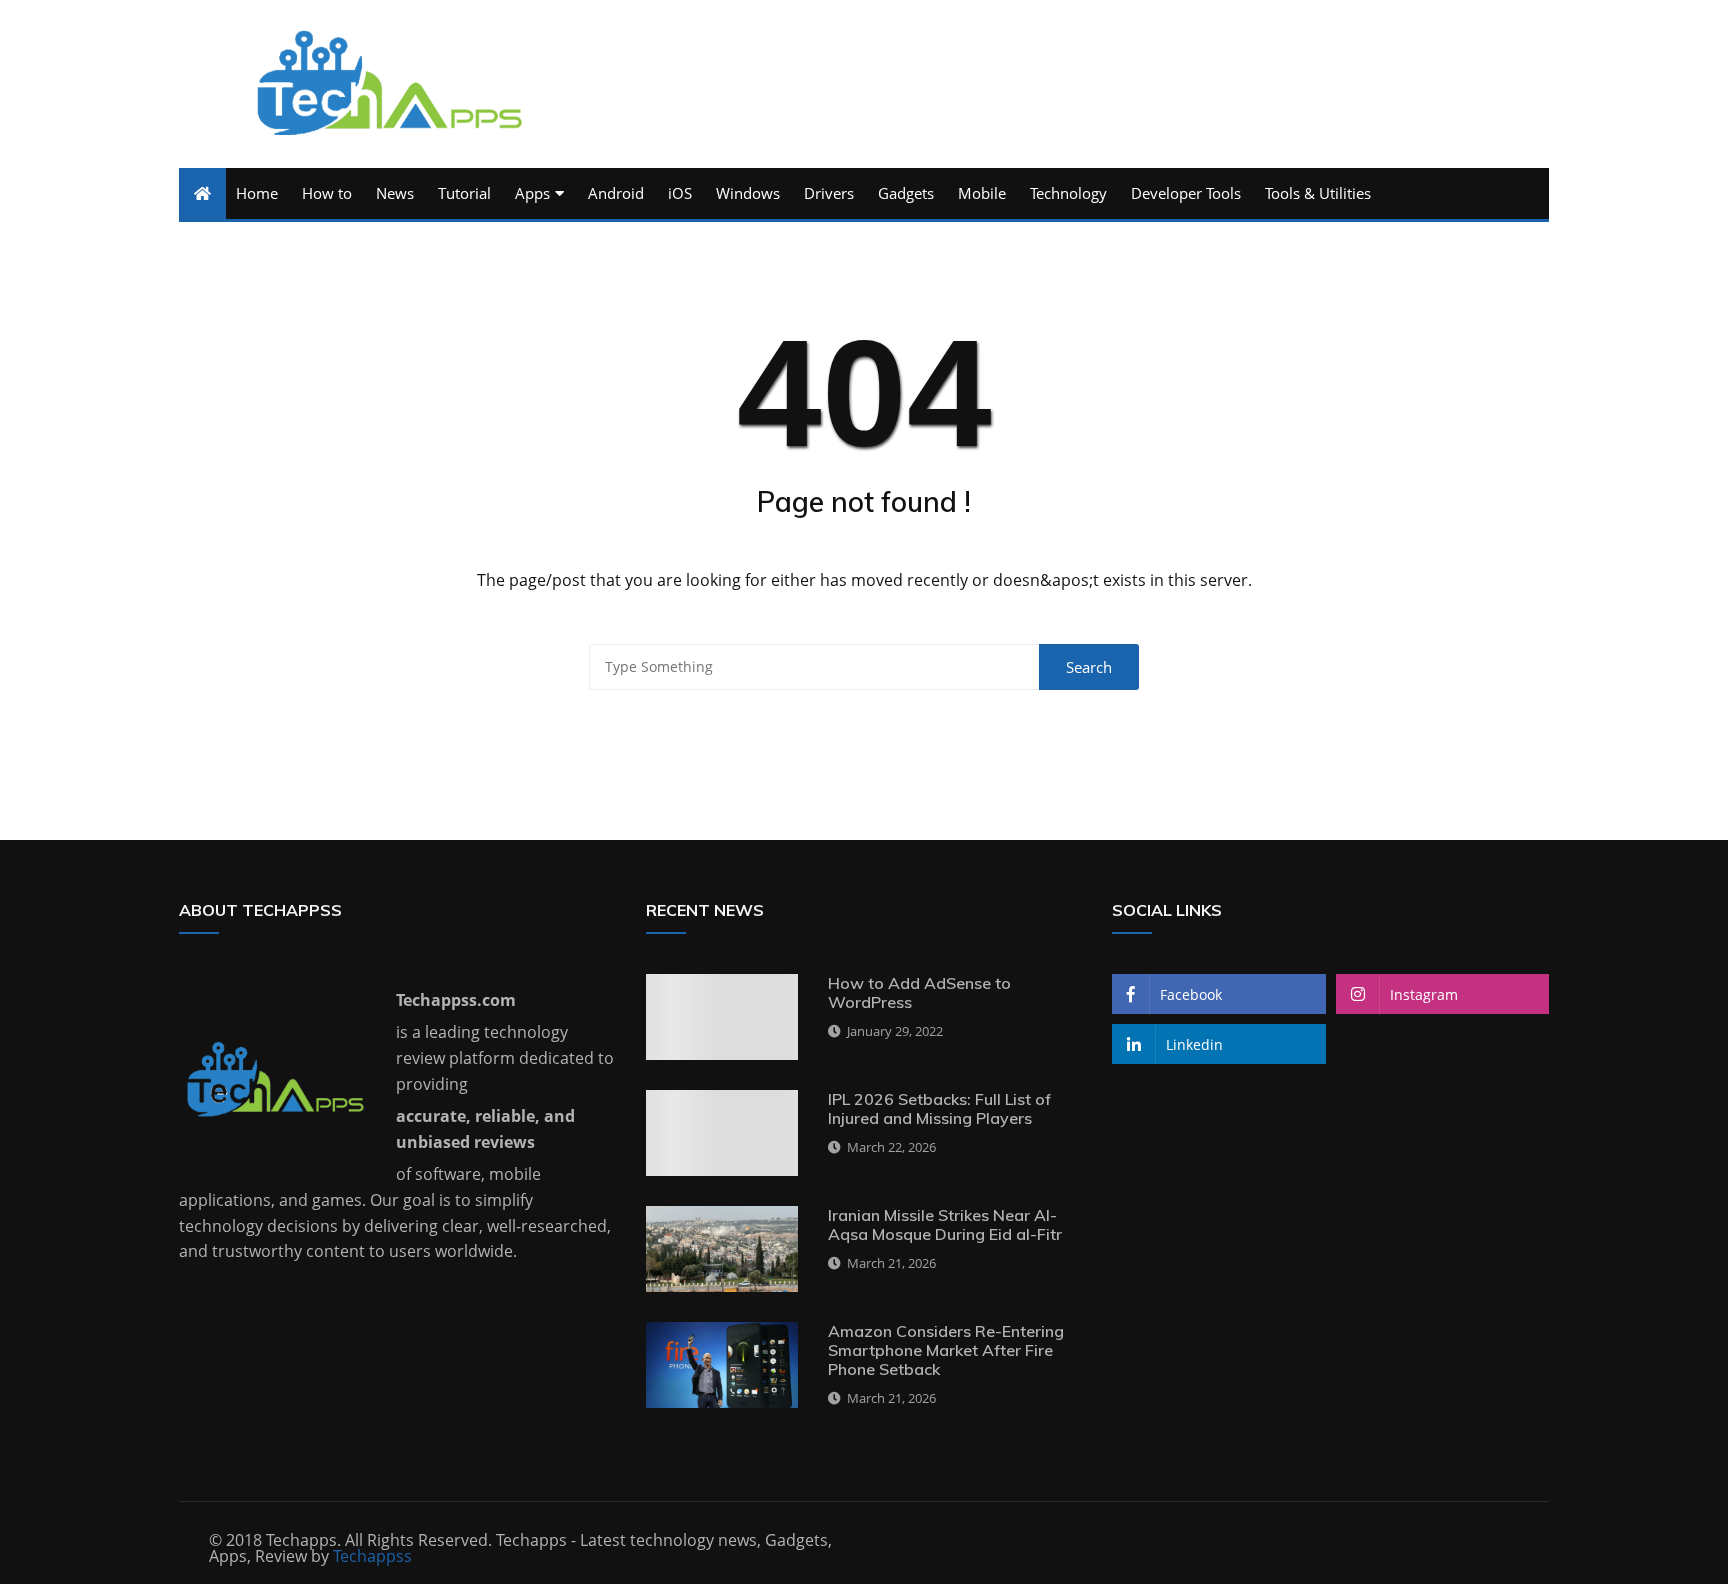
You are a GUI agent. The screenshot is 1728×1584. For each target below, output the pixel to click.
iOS (680, 193)
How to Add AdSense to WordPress (919, 992)
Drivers (829, 193)
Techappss (372, 1556)
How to (327, 193)
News (395, 193)
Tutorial (464, 193)
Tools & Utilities (1318, 193)
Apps (532, 193)
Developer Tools (1186, 193)
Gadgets (906, 193)
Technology (1068, 193)
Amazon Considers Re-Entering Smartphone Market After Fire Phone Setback (946, 1350)
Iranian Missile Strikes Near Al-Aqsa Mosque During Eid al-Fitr (945, 1224)
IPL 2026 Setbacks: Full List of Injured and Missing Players (939, 1108)
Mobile (982, 193)
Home (257, 193)
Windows (748, 193)
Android (616, 193)
